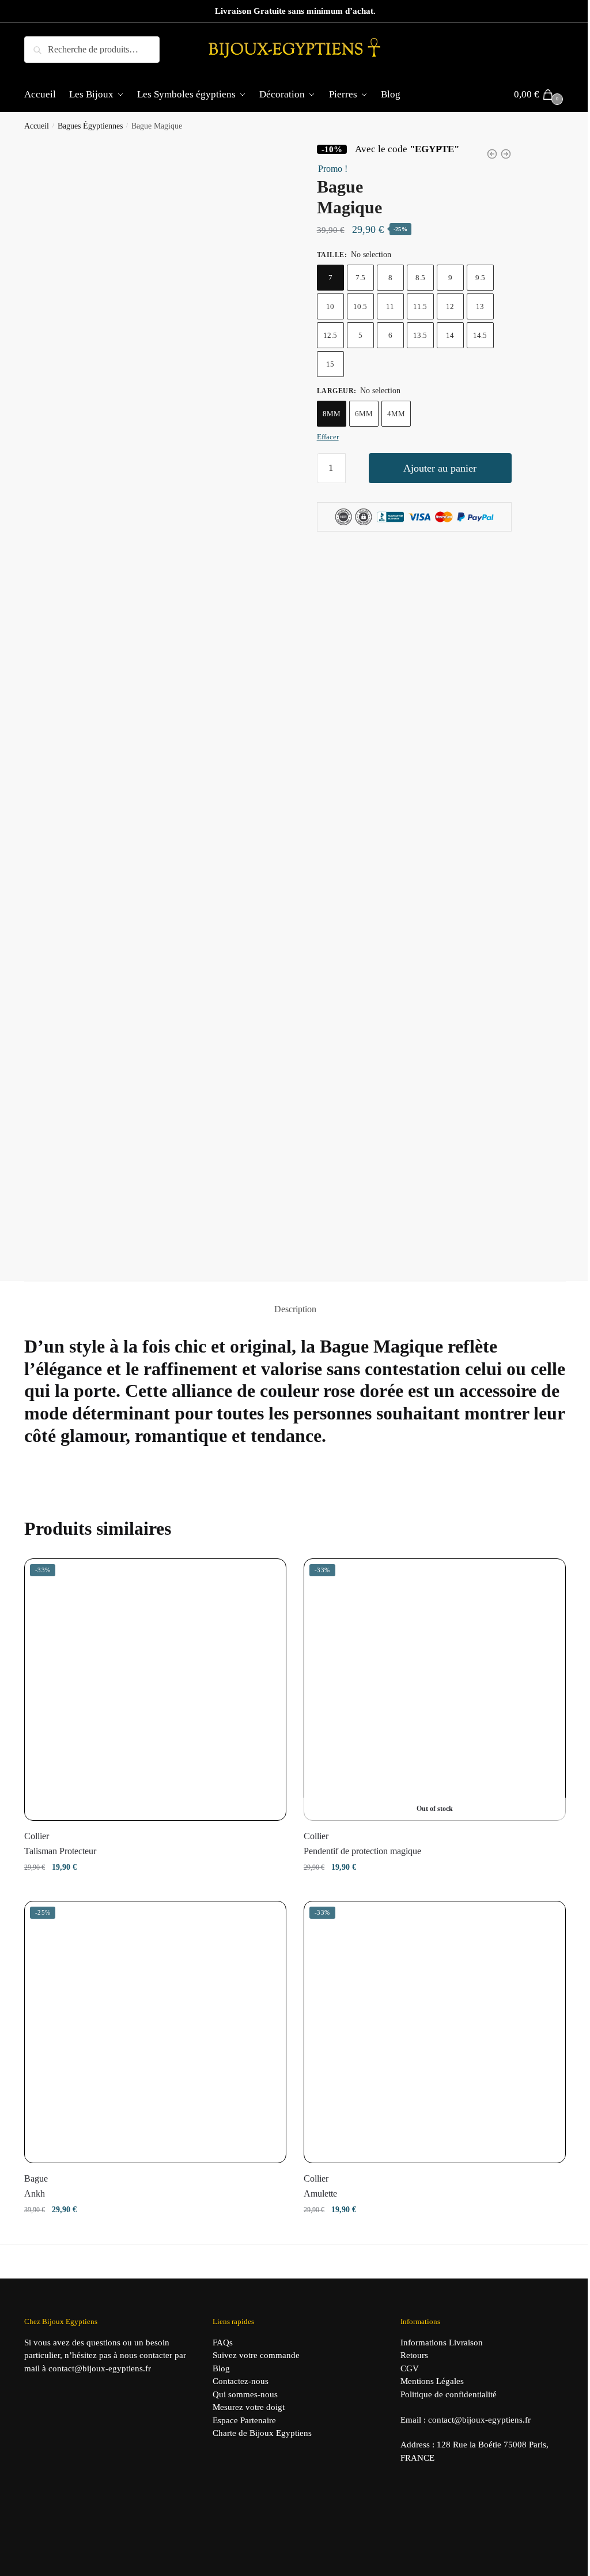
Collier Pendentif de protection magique (362, 1844)
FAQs (223, 2342)
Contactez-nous (241, 2381)
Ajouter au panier (440, 468)
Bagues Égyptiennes (90, 126)
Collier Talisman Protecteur (60, 1844)
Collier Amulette (320, 2186)
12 (450, 306)
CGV (410, 2368)
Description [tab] (295, 1309)
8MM (332, 414)
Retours (414, 2355)
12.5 (330, 335)
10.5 (360, 306)
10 (330, 306)
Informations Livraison (442, 2342)
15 (330, 364)
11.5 (420, 306)
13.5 (420, 335)
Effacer (328, 437)
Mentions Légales (432, 2381)
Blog (221, 2368)
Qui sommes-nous (245, 2394)
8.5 (420, 278)
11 (390, 306)
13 (480, 306)
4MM (396, 414)
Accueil (37, 126)
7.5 (360, 278)
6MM (364, 414)
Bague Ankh (36, 2186)
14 (450, 335)
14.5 (480, 335)
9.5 (480, 278)
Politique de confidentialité (449, 2394)
